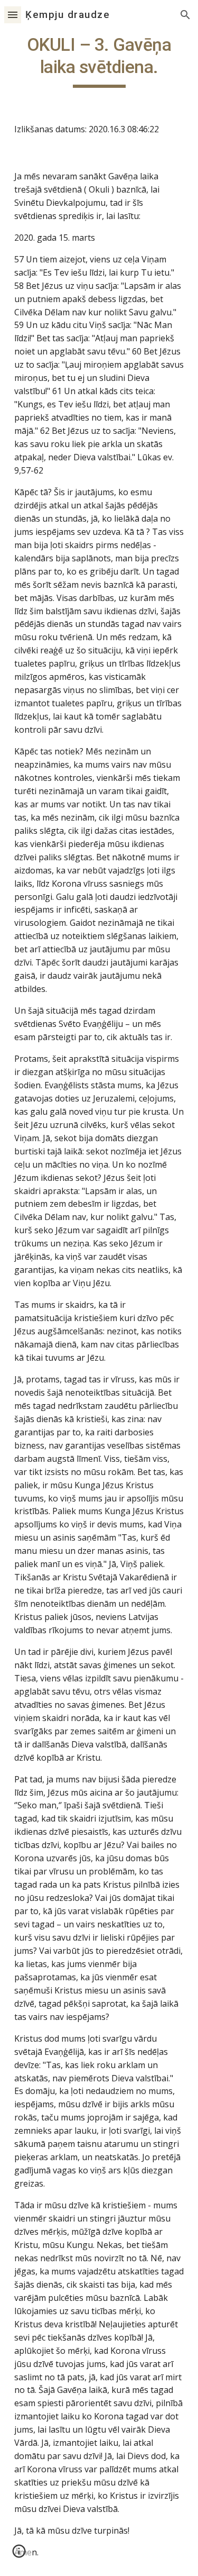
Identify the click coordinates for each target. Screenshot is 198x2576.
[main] (99, 61)
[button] (13, 15)
